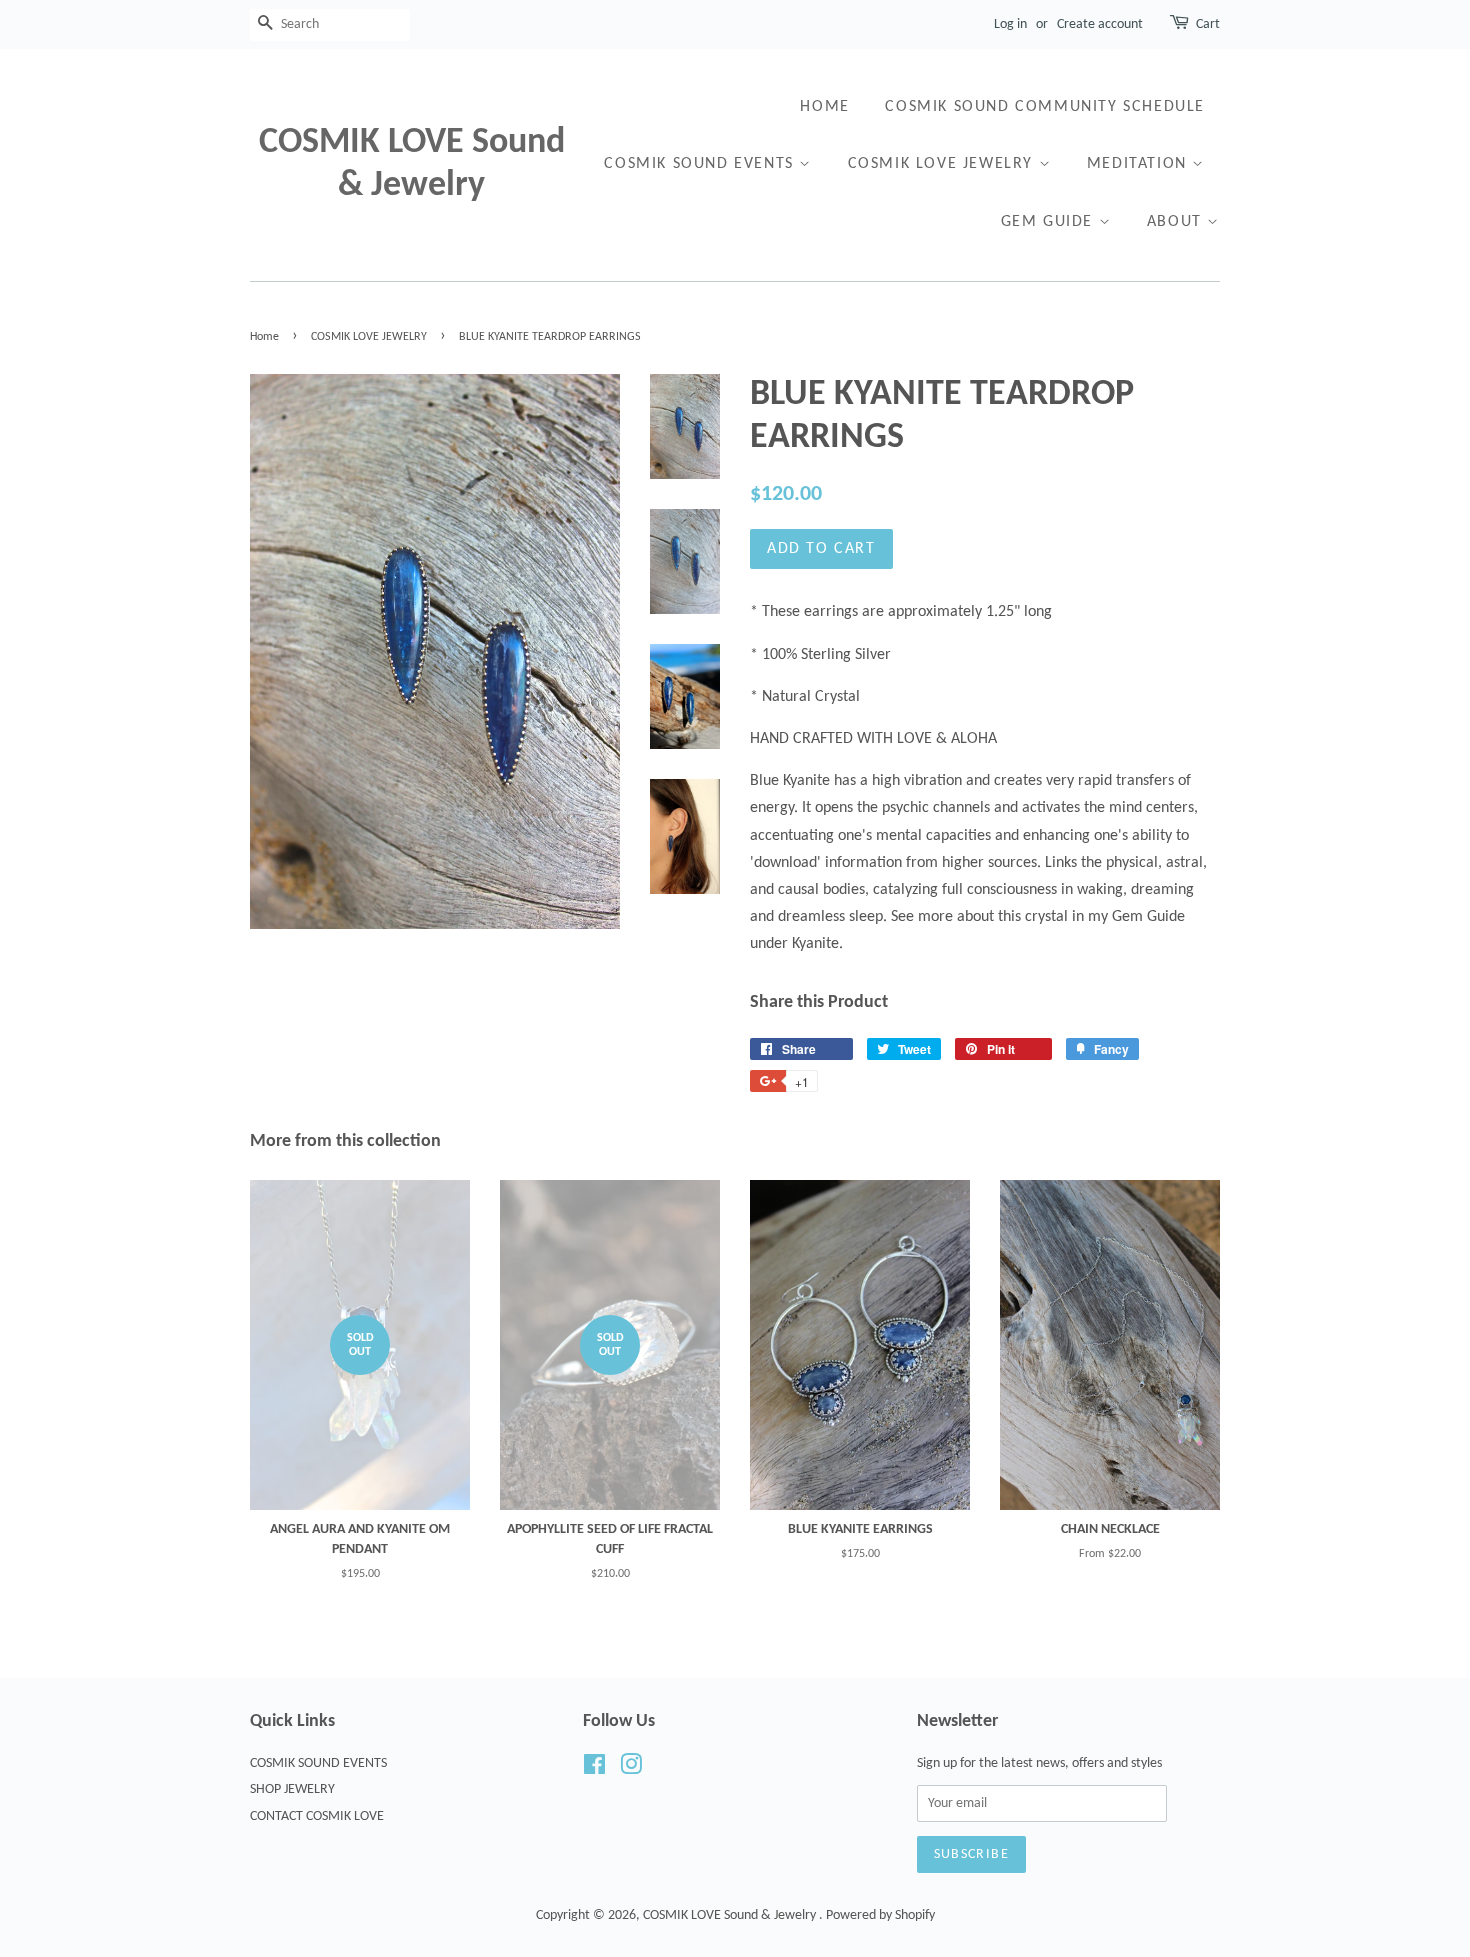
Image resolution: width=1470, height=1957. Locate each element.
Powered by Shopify (880, 1915)
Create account (1100, 24)
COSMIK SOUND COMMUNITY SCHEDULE (1045, 107)
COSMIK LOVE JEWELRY (943, 164)
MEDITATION (1140, 164)
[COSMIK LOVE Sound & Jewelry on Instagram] (631, 1769)
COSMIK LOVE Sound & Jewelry (412, 164)
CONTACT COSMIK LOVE (317, 1816)
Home (824, 107)
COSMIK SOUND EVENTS (701, 164)
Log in (1010, 24)
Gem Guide (1050, 222)
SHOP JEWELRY (292, 1789)
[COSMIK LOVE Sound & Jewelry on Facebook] (594, 1769)
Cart (1208, 24)
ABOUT (1177, 222)
